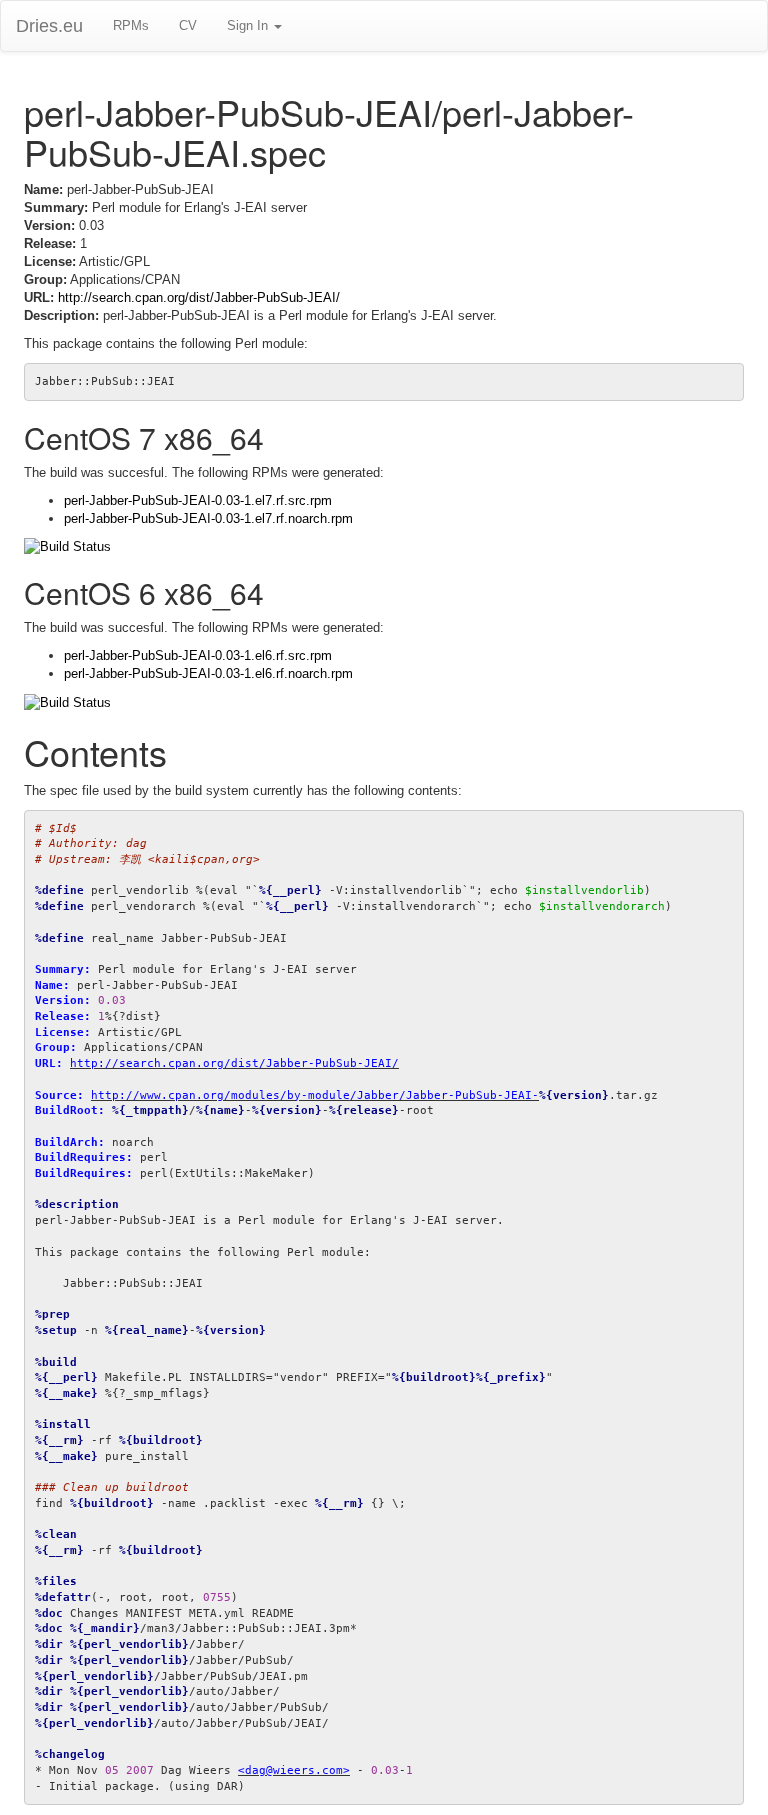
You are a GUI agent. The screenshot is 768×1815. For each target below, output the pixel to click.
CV (188, 25)
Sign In (249, 25)
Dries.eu (49, 26)
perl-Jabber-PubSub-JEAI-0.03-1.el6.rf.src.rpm (198, 655)
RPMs (131, 25)
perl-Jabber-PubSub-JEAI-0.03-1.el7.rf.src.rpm (198, 500)
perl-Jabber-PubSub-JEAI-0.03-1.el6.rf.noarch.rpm (208, 673)
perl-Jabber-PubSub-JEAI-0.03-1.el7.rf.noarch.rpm (208, 518)
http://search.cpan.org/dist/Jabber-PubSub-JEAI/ (199, 297)
